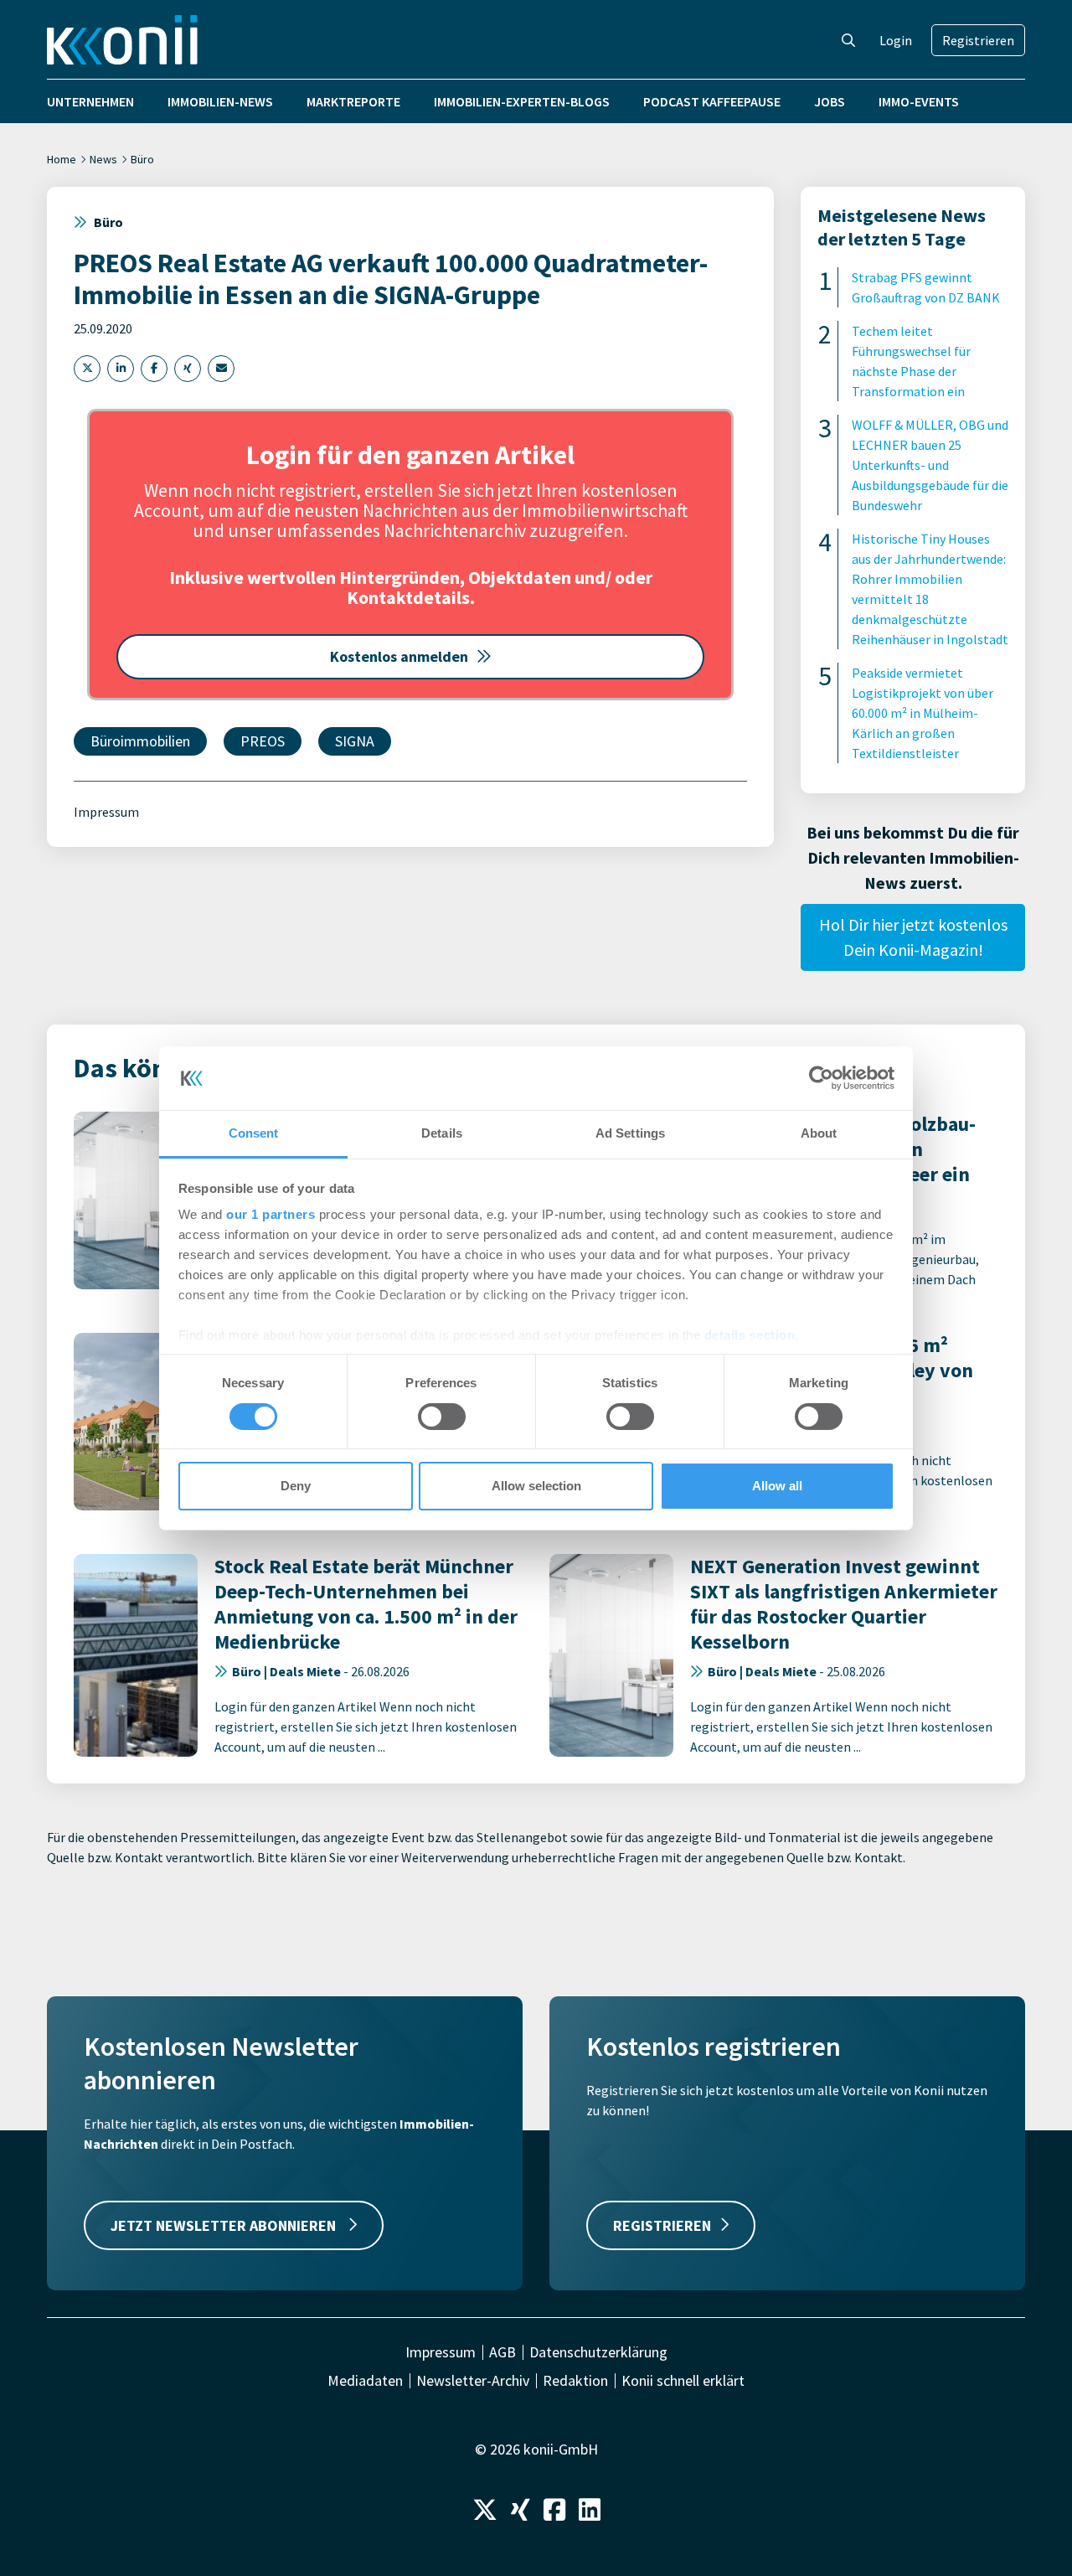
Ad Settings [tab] (630, 1133)
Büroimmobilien (140, 741)
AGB (502, 2352)
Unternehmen (90, 101)
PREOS (263, 741)
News (103, 159)
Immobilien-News (220, 101)
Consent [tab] (254, 1133)
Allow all (777, 1486)
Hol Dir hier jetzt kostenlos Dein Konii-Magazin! (913, 937)
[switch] (442, 1417)
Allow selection (536, 1486)
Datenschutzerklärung (598, 2352)
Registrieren (978, 40)
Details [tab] (442, 1133)
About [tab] (819, 1133)
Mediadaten (365, 2381)
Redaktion (575, 2381)
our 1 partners (271, 1214)
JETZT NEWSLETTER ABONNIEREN (225, 2225)
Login (896, 40)
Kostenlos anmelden (399, 656)
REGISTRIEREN (662, 2225)
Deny (296, 1486)
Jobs (830, 101)
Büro (142, 159)
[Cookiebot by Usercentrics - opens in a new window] (821, 1078)
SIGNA (355, 741)
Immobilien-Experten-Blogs (522, 101)
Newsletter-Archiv (473, 2381)
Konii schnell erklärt (683, 2381)
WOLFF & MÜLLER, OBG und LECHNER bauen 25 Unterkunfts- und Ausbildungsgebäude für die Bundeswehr (930, 465)
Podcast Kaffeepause (712, 101)
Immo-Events (919, 101)
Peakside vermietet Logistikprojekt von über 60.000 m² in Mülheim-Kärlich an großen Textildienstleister (923, 713)
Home (62, 159)
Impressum (106, 812)
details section (750, 1335)
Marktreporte (353, 101)
